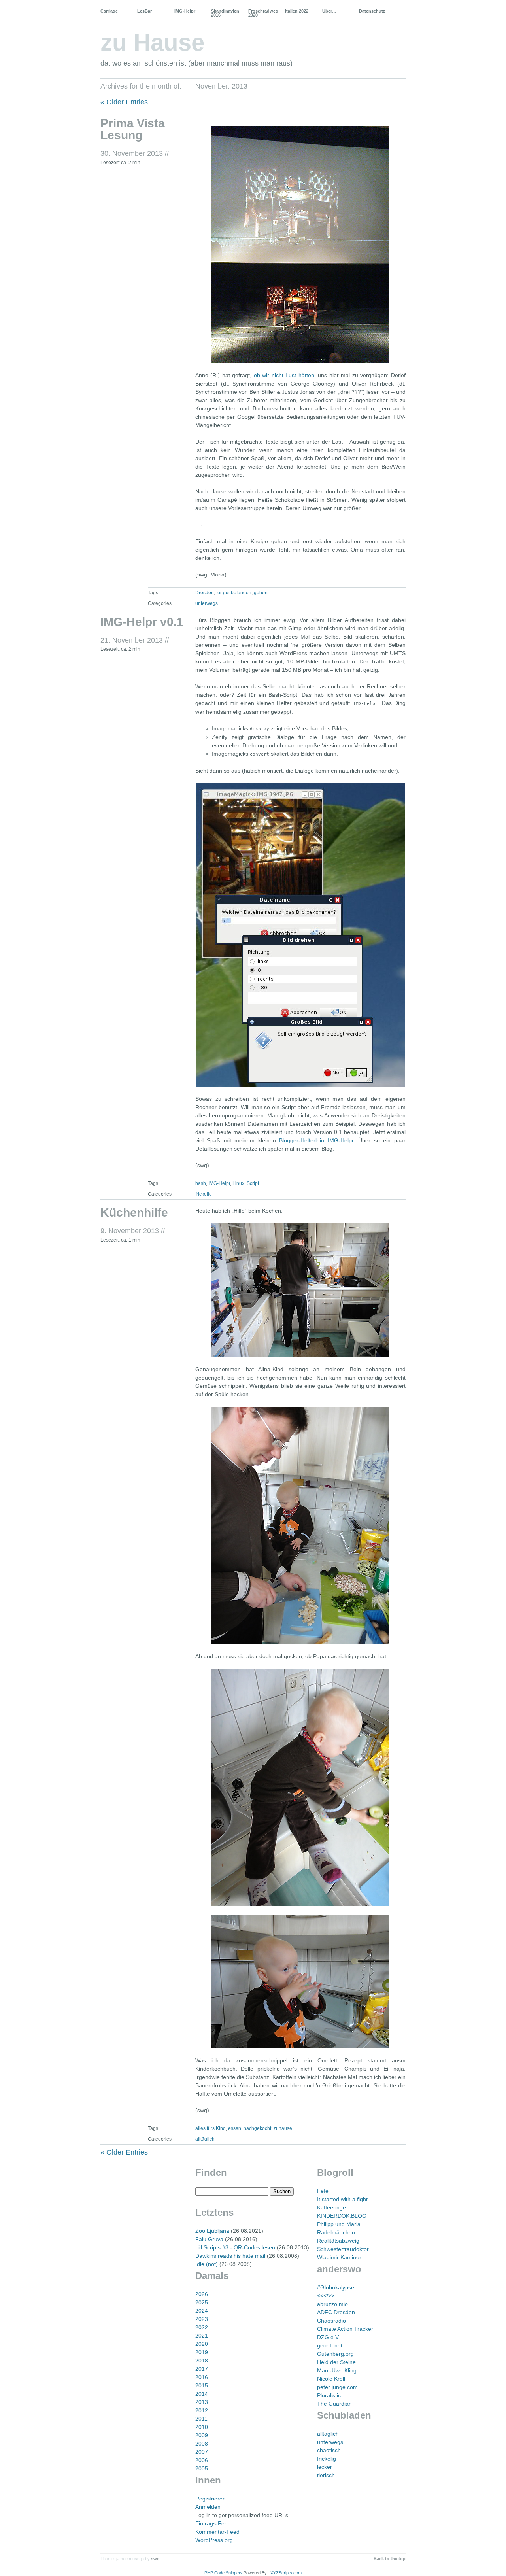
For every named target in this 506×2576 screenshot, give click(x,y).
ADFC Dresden (336, 2312)
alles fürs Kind (211, 2128)
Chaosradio (331, 2321)
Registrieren (211, 2499)
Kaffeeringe (331, 2207)
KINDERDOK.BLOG (342, 2216)
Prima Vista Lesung (133, 129)
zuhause (283, 2128)
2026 (202, 2294)
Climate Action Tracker (345, 2329)
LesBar (144, 11)
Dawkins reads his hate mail (230, 2256)
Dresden (205, 593)
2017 (202, 2369)
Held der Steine (336, 2362)
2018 (202, 2361)
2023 (202, 2319)
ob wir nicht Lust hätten (284, 375)
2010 (202, 2427)
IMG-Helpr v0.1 (142, 622)
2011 (201, 2419)
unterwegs (207, 603)
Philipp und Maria (339, 2224)
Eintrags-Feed (213, 2523)
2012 (202, 2410)
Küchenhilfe (134, 1212)
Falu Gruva (209, 2239)
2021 (202, 2336)
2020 (202, 2344)
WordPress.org (214, 2540)
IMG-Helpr (185, 11)
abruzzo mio (332, 2304)
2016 (202, 2377)
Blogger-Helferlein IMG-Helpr (316, 1140)
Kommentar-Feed (217, 2532)
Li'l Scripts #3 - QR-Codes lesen (235, 2247)
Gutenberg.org (335, 2354)
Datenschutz (372, 11)
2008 (202, 2444)
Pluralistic (329, 2395)
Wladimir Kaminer (339, 2257)
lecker (325, 2467)
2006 (202, 2460)
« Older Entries (124, 102)
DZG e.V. (329, 2337)
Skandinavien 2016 (225, 13)
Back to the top (390, 2559)
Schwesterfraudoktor (343, 2249)
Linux (238, 1183)
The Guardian (334, 2404)
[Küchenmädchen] (300, 1290)
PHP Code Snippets (223, 2573)
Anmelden (208, 2507)
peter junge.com (337, 2387)
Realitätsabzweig (338, 2241)
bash (201, 1183)
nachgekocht (257, 2128)
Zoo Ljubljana (212, 2231)
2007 (202, 2452)
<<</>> (326, 2296)
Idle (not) (207, 2264)
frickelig (204, 1194)
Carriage (109, 11)
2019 (202, 2352)
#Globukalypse (336, 2287)
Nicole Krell (331, 2379)
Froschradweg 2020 (263, 13)
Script (253, 1183)
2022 (202, 2327)
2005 (202, 2468)
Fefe (323, 2191)
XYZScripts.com (286, 2573)
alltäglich (205, 2139)
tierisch (326, 2475)
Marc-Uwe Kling (337, 2370)
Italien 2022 (297, 11)
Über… (329, 11)
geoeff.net (330, 2345)
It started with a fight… (345, 2199)
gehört (261, 593)
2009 (202, 2435)
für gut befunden (234, 593)
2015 (202, 2385)
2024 (202, 2311)
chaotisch (329, 2450)
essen (235, 2128)
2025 (202, 2302)
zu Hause (152, 43)
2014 (202, 2394)
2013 (202, 2402)
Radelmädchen (336, 2232)
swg (155, 2559)
